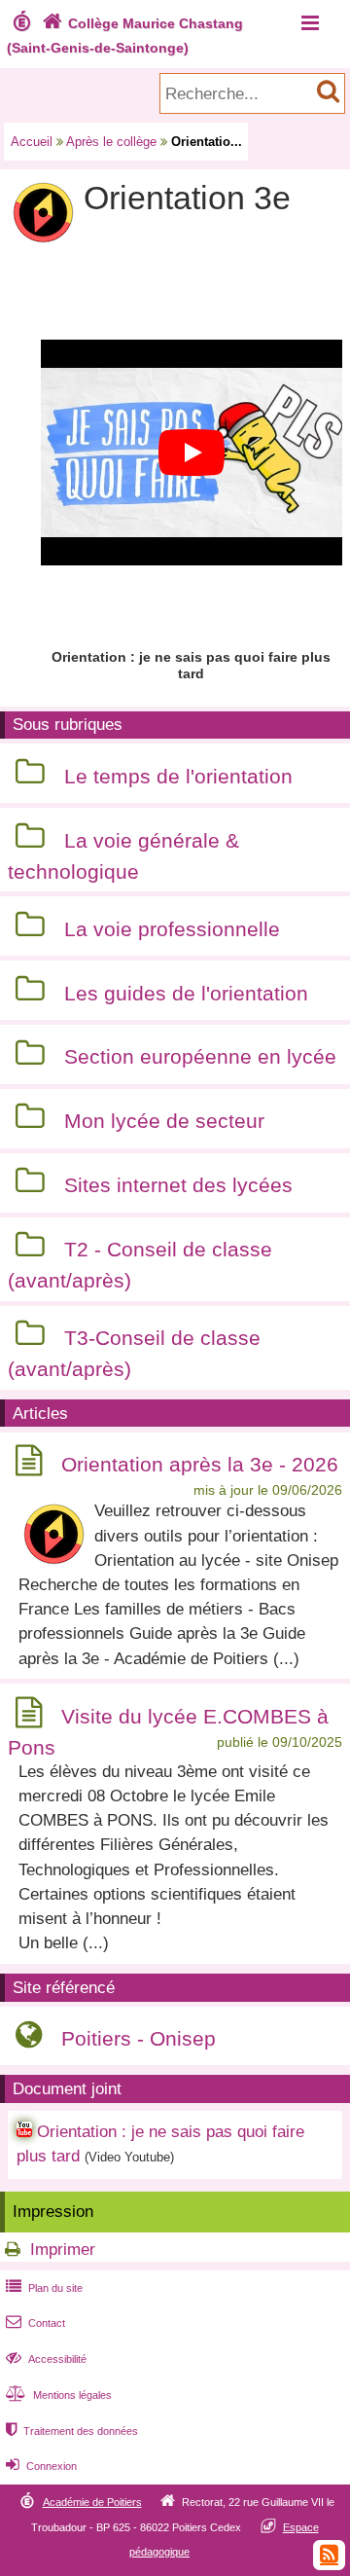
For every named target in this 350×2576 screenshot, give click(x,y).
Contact (35, 2323)
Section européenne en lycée (200, 1057)
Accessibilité (46, 2359)
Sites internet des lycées (178, 1185)
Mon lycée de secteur (164, 1121)
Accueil (32, 142)
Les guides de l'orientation (186, 993)
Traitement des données (72, 2431)
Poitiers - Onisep (139, 2038)
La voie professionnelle (172, 929)
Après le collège (111, 142)
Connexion (41, 2466)
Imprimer (63, 2249)
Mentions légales (59, 2395)
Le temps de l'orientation (178, 776)
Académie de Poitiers (92, 2502)
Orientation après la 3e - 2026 (200, 1464)
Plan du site (44, 2288)
